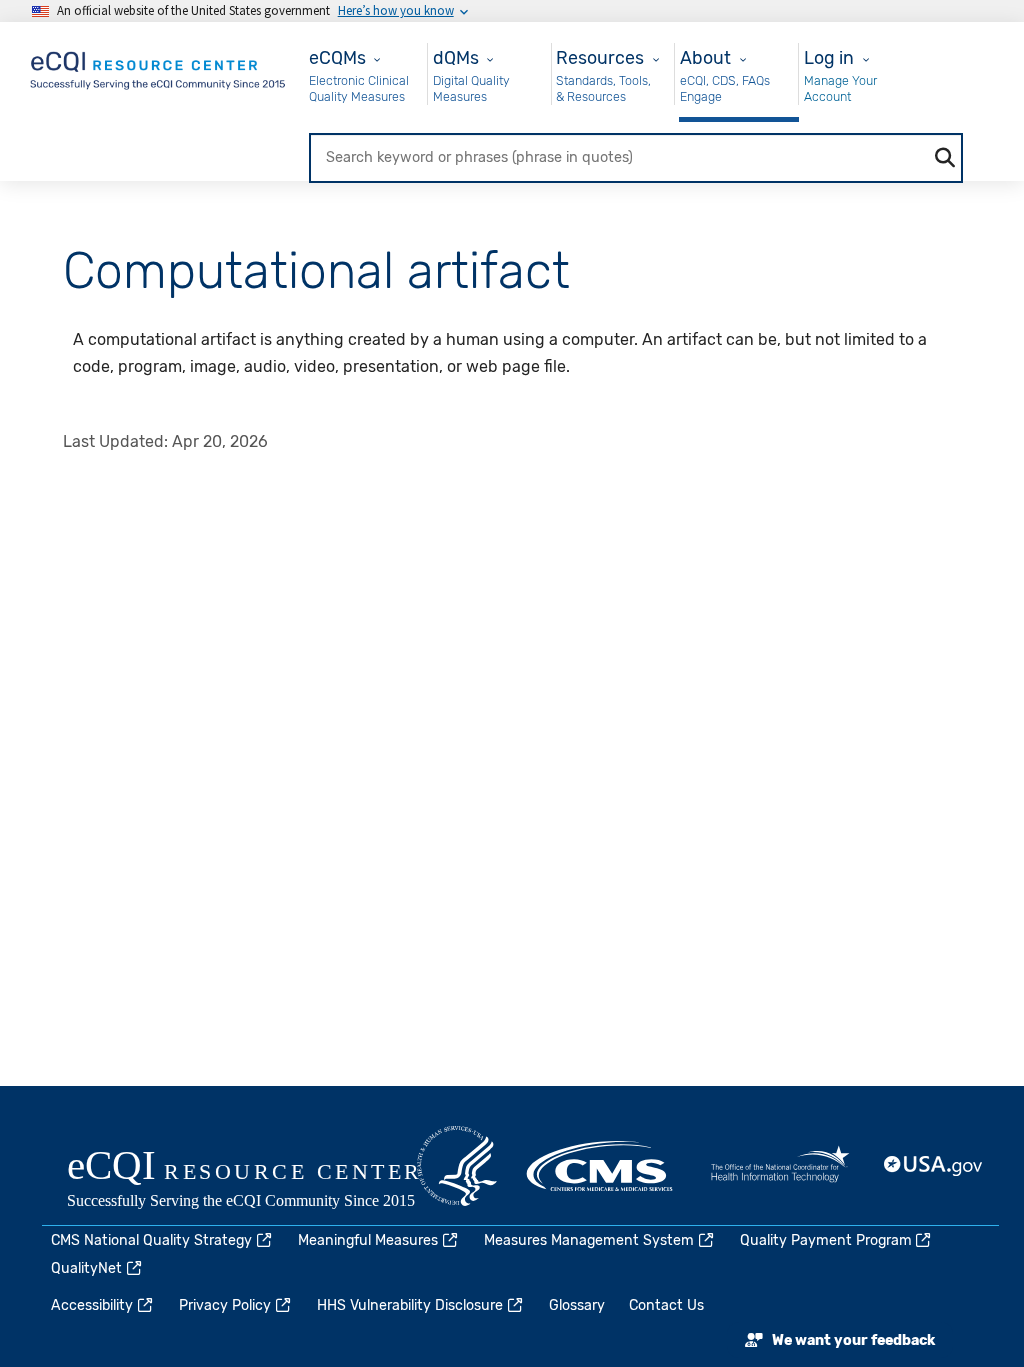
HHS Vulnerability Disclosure (410, 1305)
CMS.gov (601, 1166)
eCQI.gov (267, 1181)
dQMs (456, 57)
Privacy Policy (225, 1305)
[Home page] (159, 66)
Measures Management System (589, 1240)
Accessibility (92, 1305)
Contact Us (666, 1305)
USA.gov (934, 1166)
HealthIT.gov (780, 1166)
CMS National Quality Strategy (151, 1240)
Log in (829, 57)
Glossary (577, 1305)
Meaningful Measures (368, 1240)
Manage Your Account (840, 88)
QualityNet (86, 1268)
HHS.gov (457, 1166)
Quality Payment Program (826, 1240)
